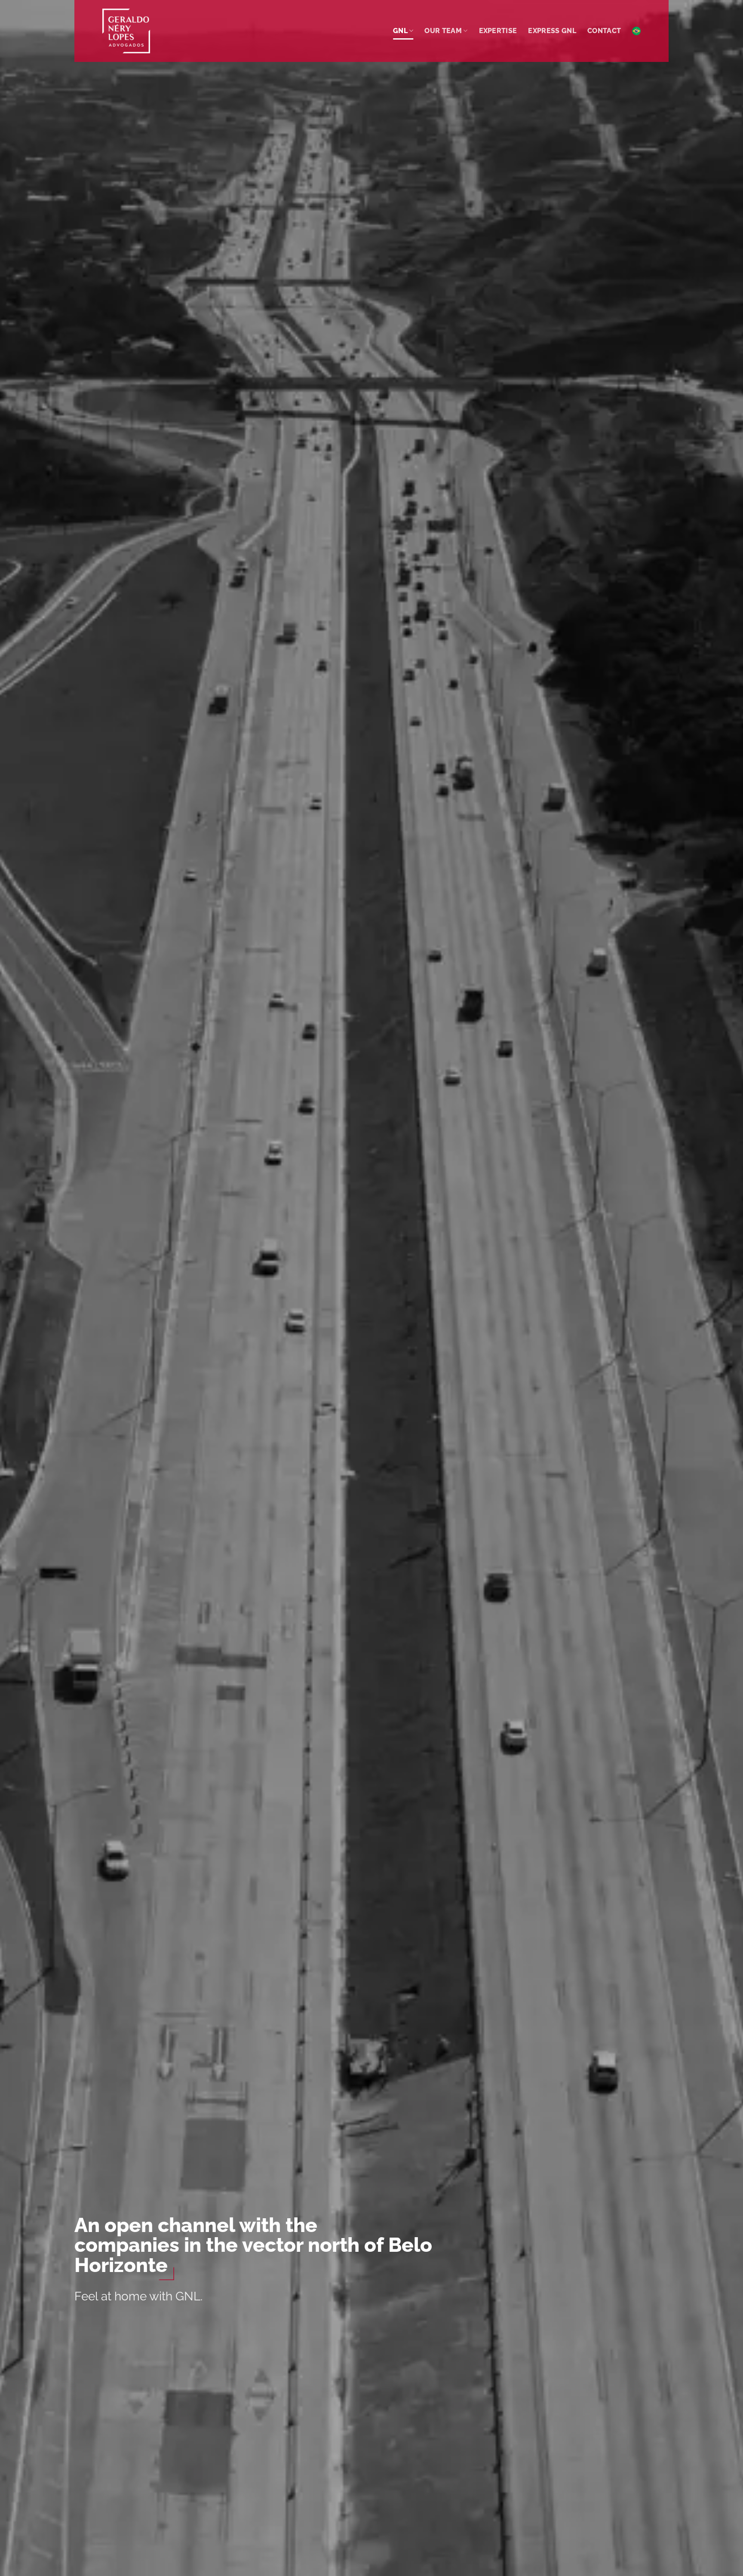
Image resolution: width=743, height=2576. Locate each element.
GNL (400, 31)
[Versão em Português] (636, 31)
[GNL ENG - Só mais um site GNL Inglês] (145, 31)
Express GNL (552, 31)
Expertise (498, 31)
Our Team (443, 31)
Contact (604, 31)
